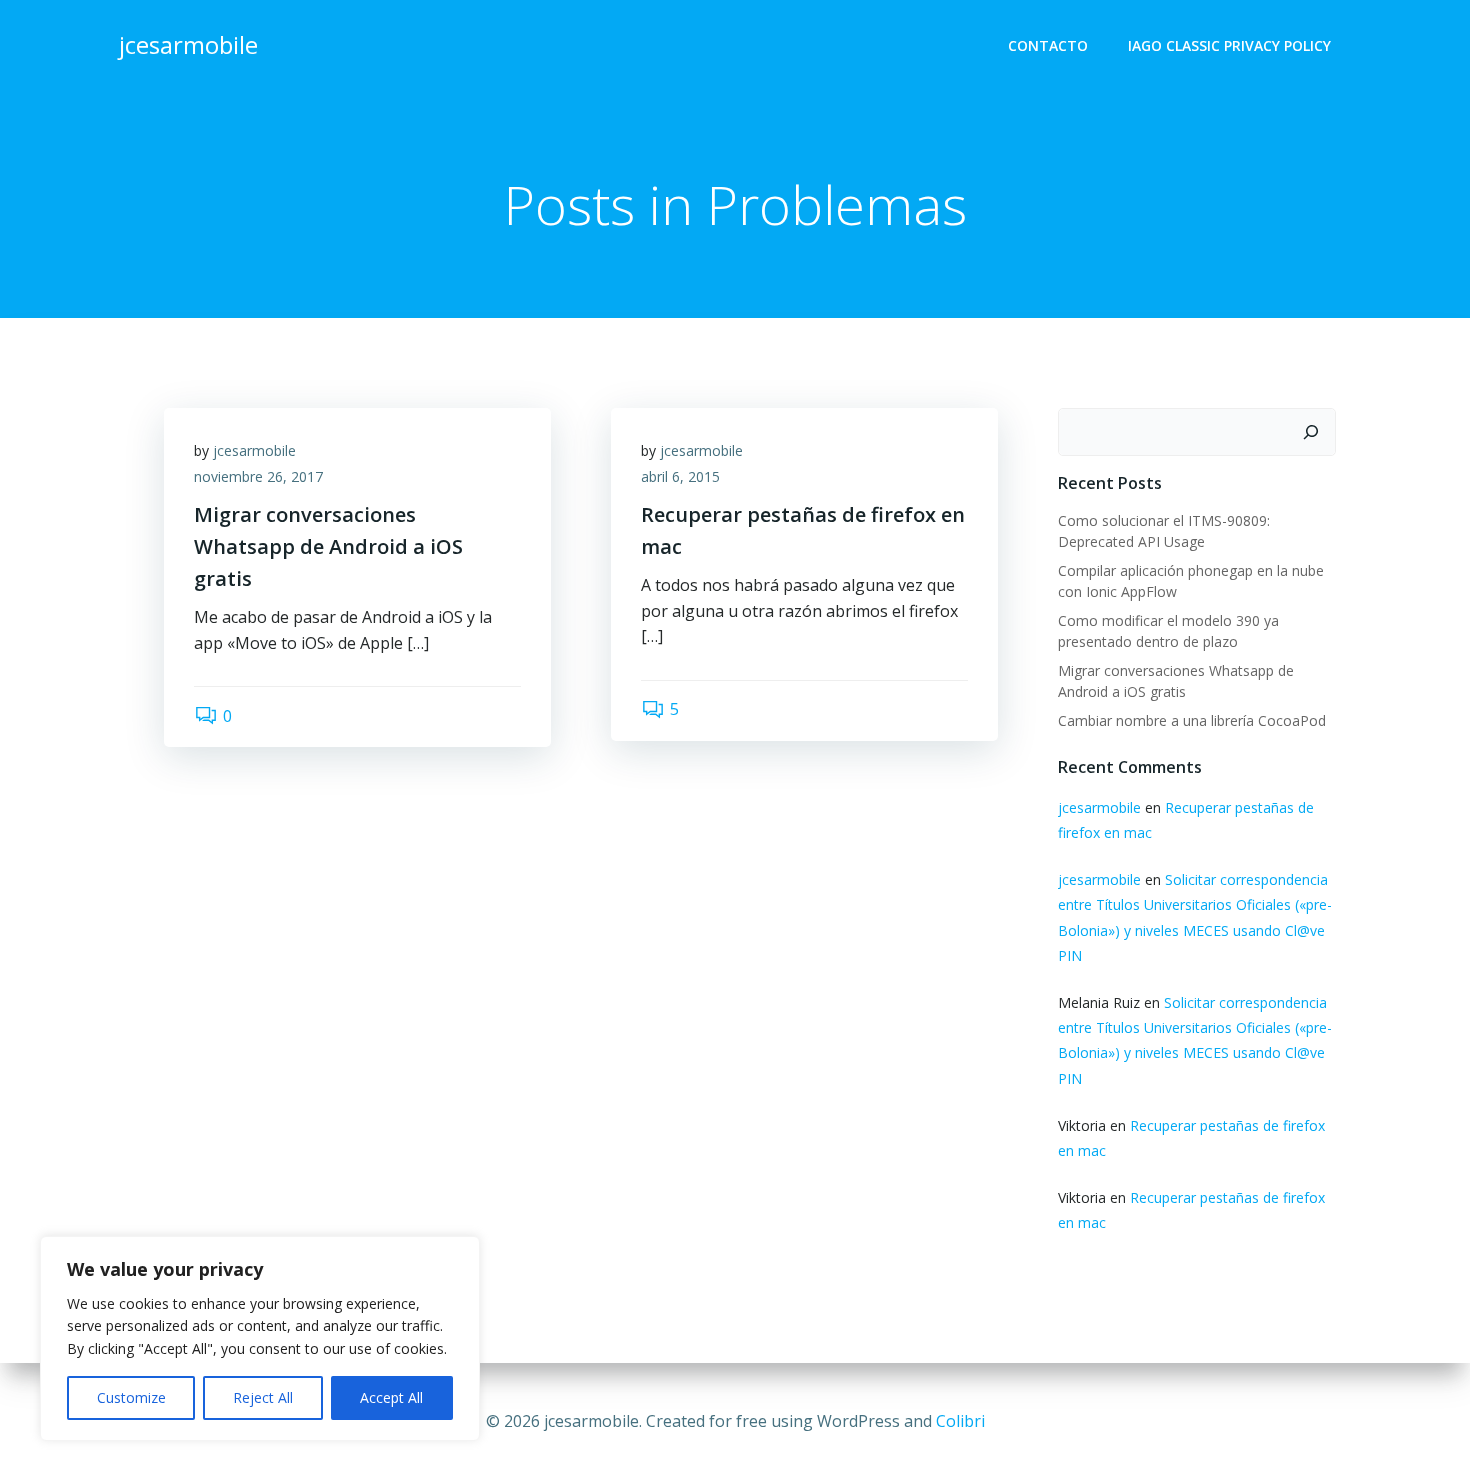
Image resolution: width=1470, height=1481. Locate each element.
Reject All (263, 1397)
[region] (260, 1338)
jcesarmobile (254, 450)
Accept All (391, 1397)
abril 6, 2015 (680, 476)
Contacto (1048, 45)
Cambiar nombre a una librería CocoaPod (1192, 720)
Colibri (960, 1421)
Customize (131, 1397)
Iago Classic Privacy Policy (1229, 45)
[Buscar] (1311, 432)
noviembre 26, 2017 (258, 476)
